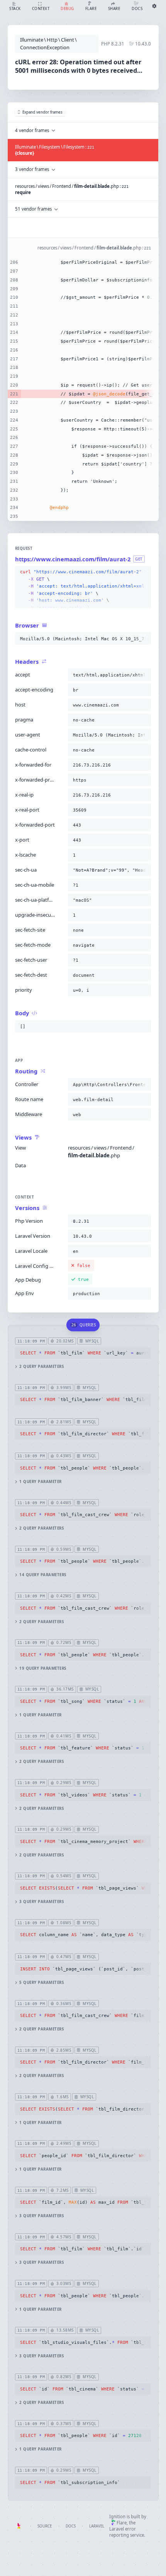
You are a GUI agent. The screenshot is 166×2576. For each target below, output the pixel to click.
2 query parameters (41, 1367)
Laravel (97, 2526)
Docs (71, 2526)
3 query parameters (41, 1902)
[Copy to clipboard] (144, 572)
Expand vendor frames (42, 112)
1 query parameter (40, 1482)
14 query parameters (43, 1575)
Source (45, 2526)
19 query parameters (43, 1668)
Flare (122, 2523)
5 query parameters (41, 1983)
